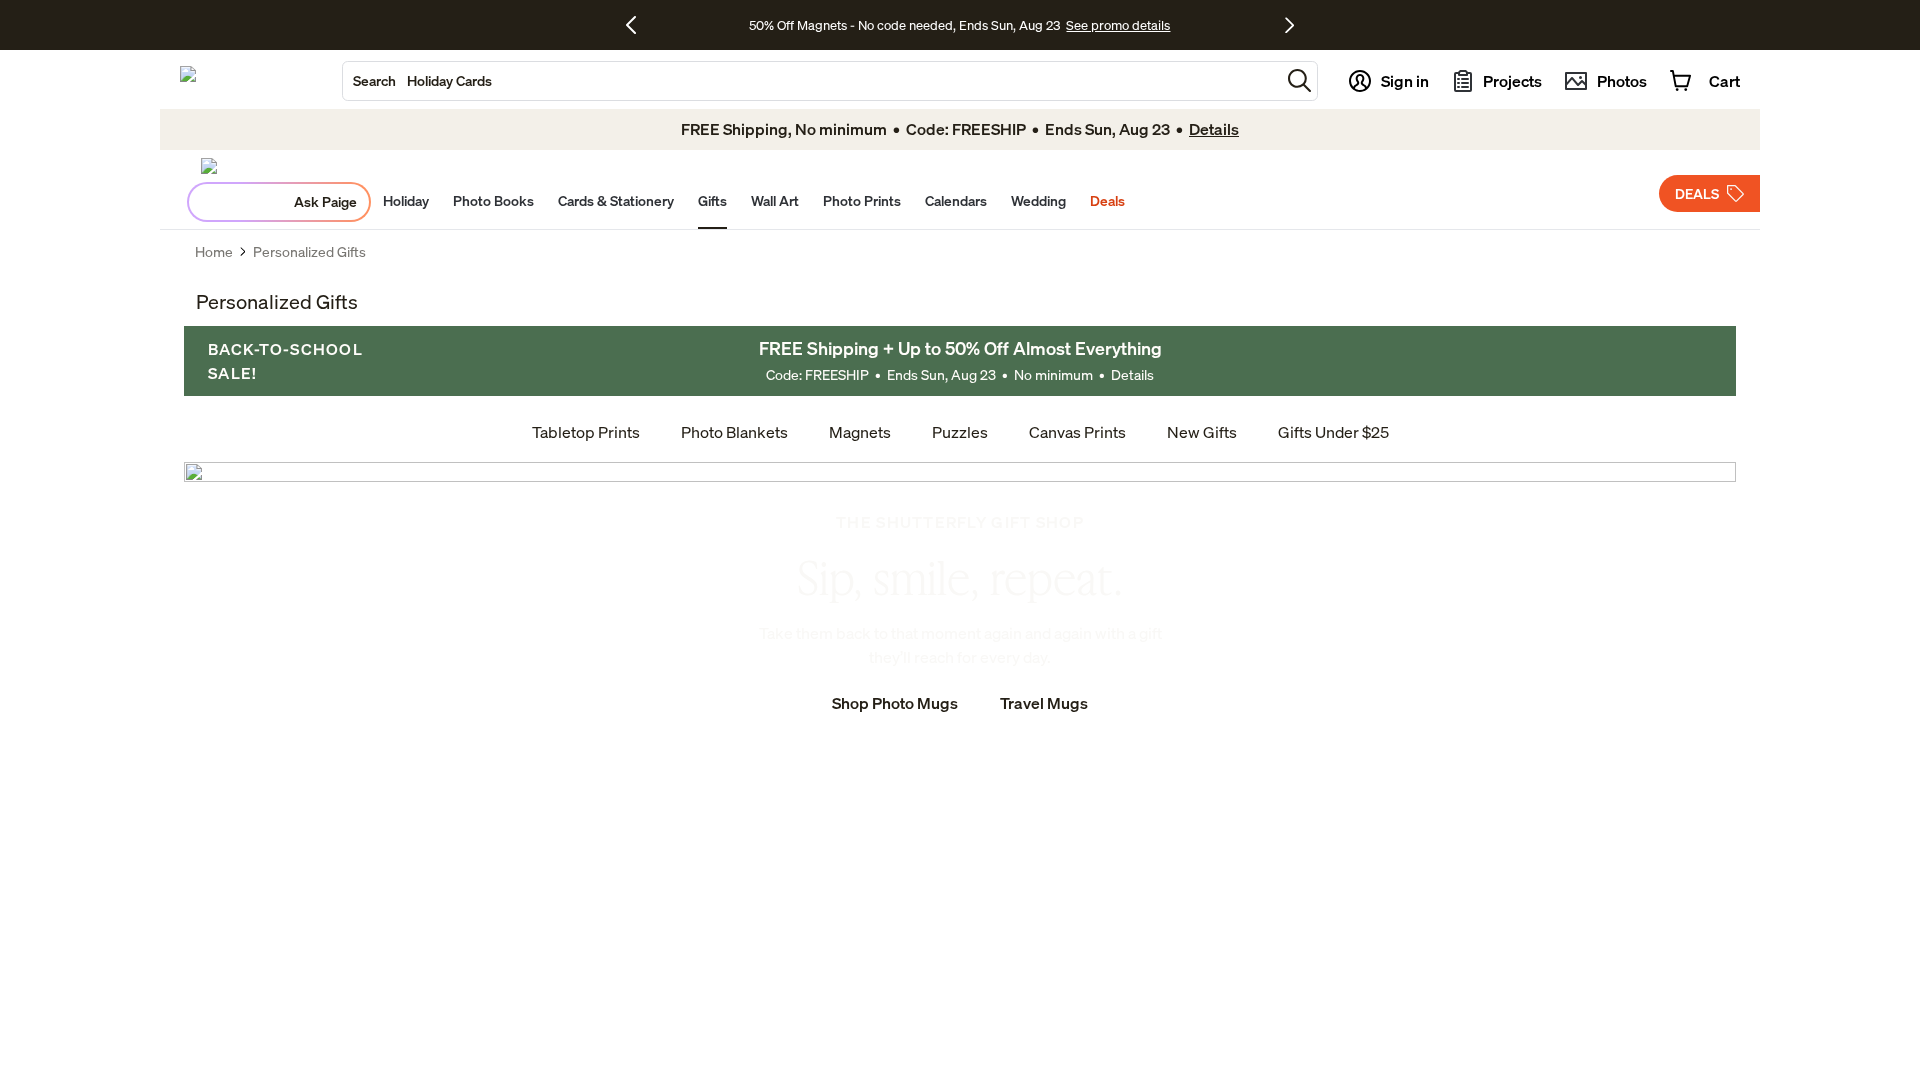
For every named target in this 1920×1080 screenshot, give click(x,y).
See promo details (1118, 25)
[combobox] (811, 81)
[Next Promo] (1289, 25)
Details (1132, 374)
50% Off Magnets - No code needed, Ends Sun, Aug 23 (904, 25)
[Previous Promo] (638, 25)
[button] (1299, 80)
